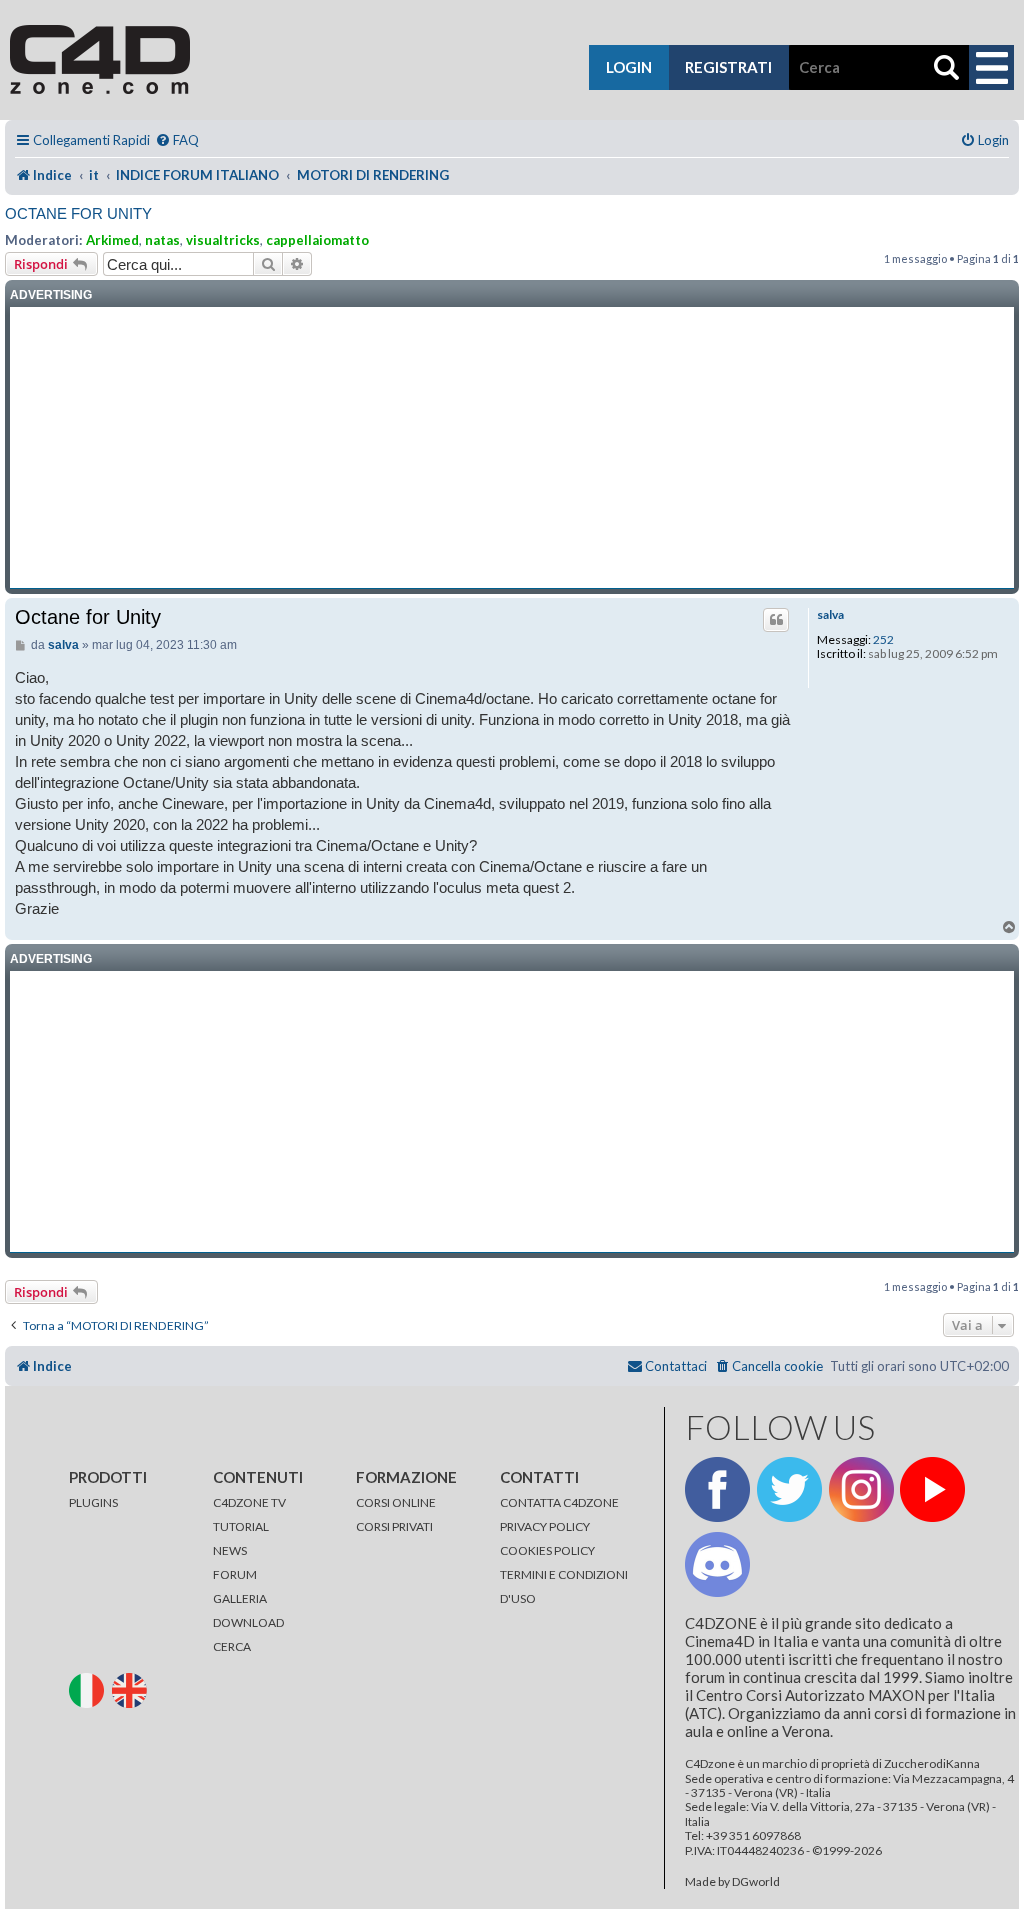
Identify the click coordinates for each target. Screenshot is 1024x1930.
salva (830, 615)
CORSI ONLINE (396, 1502)
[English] (132, 1688)
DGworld (756, 1882)
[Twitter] (789, 1489)
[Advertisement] (512, 448)
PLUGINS (93, 1502)
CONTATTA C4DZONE (559, 1502)
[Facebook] (717, 1489)
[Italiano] (89, 1688)
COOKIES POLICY (547, 1550)
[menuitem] (177, 140)
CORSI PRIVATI (394, 1526)
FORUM (235, 1574)
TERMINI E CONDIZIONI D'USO (564, 1586)
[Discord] (717, 1564)
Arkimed (112, 240)
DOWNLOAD (248, 1622)
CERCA (232, 1646)
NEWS (230, 1550)
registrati (728, 67)
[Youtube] (932, 1489)
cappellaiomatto (317, 240)
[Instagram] (861, 1489)
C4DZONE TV (249, 1502)
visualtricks (223, 240)
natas (162, 240)
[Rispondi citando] (776, 620)
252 (883, 640)
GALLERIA (240, 1598)
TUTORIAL (241, 1526)
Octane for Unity (78, 213)
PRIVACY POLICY (545, 1526)
